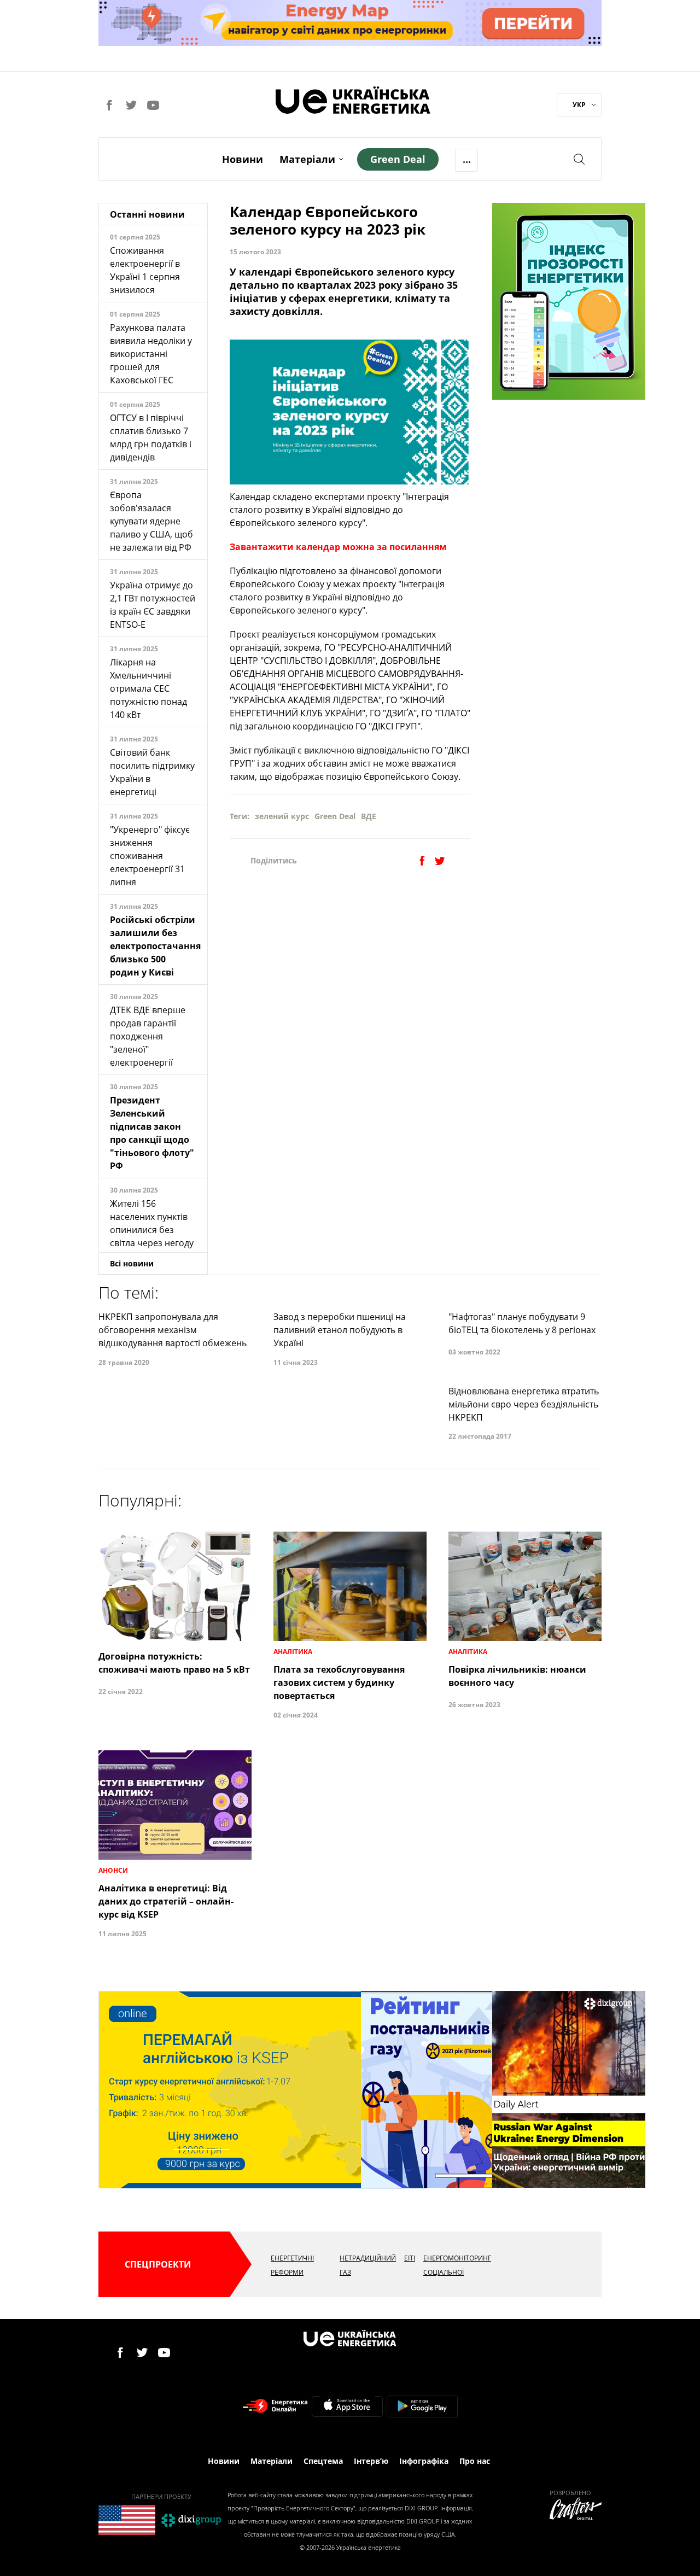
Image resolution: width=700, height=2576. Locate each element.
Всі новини (132, 1263)
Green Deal (335, 816)
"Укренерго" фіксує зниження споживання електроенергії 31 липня (150, 856)
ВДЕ (369, 816)
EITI (410, 2258)
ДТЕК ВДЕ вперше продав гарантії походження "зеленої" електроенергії (148, 1036)
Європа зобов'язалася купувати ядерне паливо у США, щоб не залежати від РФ (151, 521)
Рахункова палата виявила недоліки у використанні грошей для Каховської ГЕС (151, 354)
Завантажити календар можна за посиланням (338, 547)
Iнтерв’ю (371, 2461)
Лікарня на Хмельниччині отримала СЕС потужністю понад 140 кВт (148, 688)
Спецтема (323, 2461)
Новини (243, 159)
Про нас (475, 2461)
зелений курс (282, 816)
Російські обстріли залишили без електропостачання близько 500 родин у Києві (155, 946)
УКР (579, 105)
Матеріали (307, 159)
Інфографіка (424, 2461)
